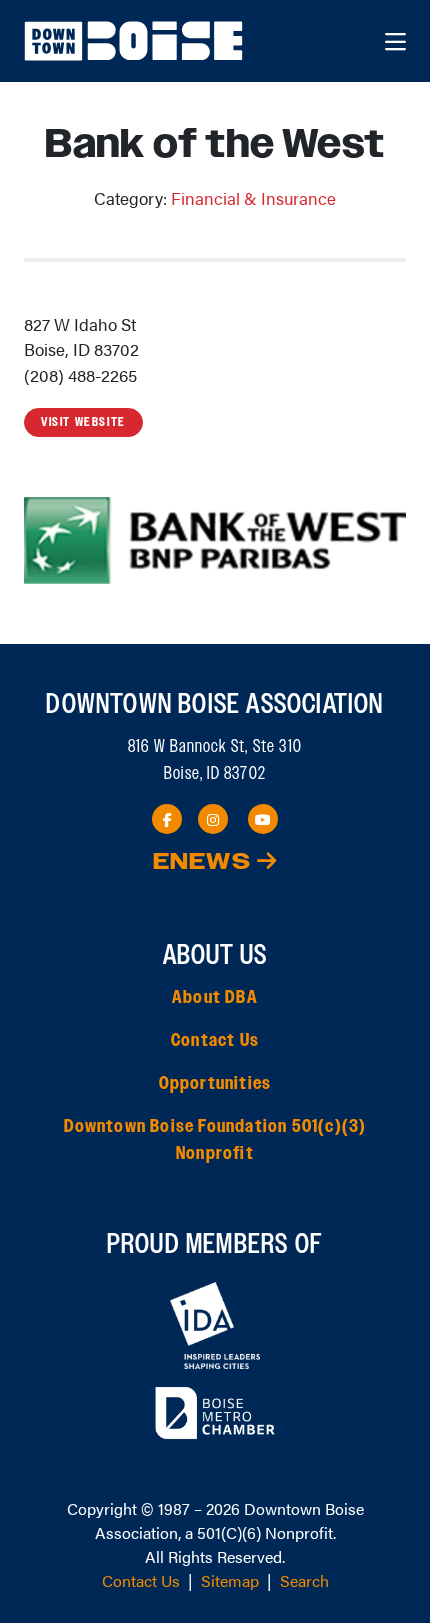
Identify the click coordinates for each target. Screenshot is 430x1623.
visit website (83, 422)
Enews (205, 862)
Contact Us (215, 1041)
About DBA (215, 998)
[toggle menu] (395, 41)
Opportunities (215, 1084)
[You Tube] (263, 819)
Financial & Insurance (253, 198)
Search (304, 1580)
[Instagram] (213, 819)
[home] (136, 41)
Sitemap (230, 1580)
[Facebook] (167, 819)
